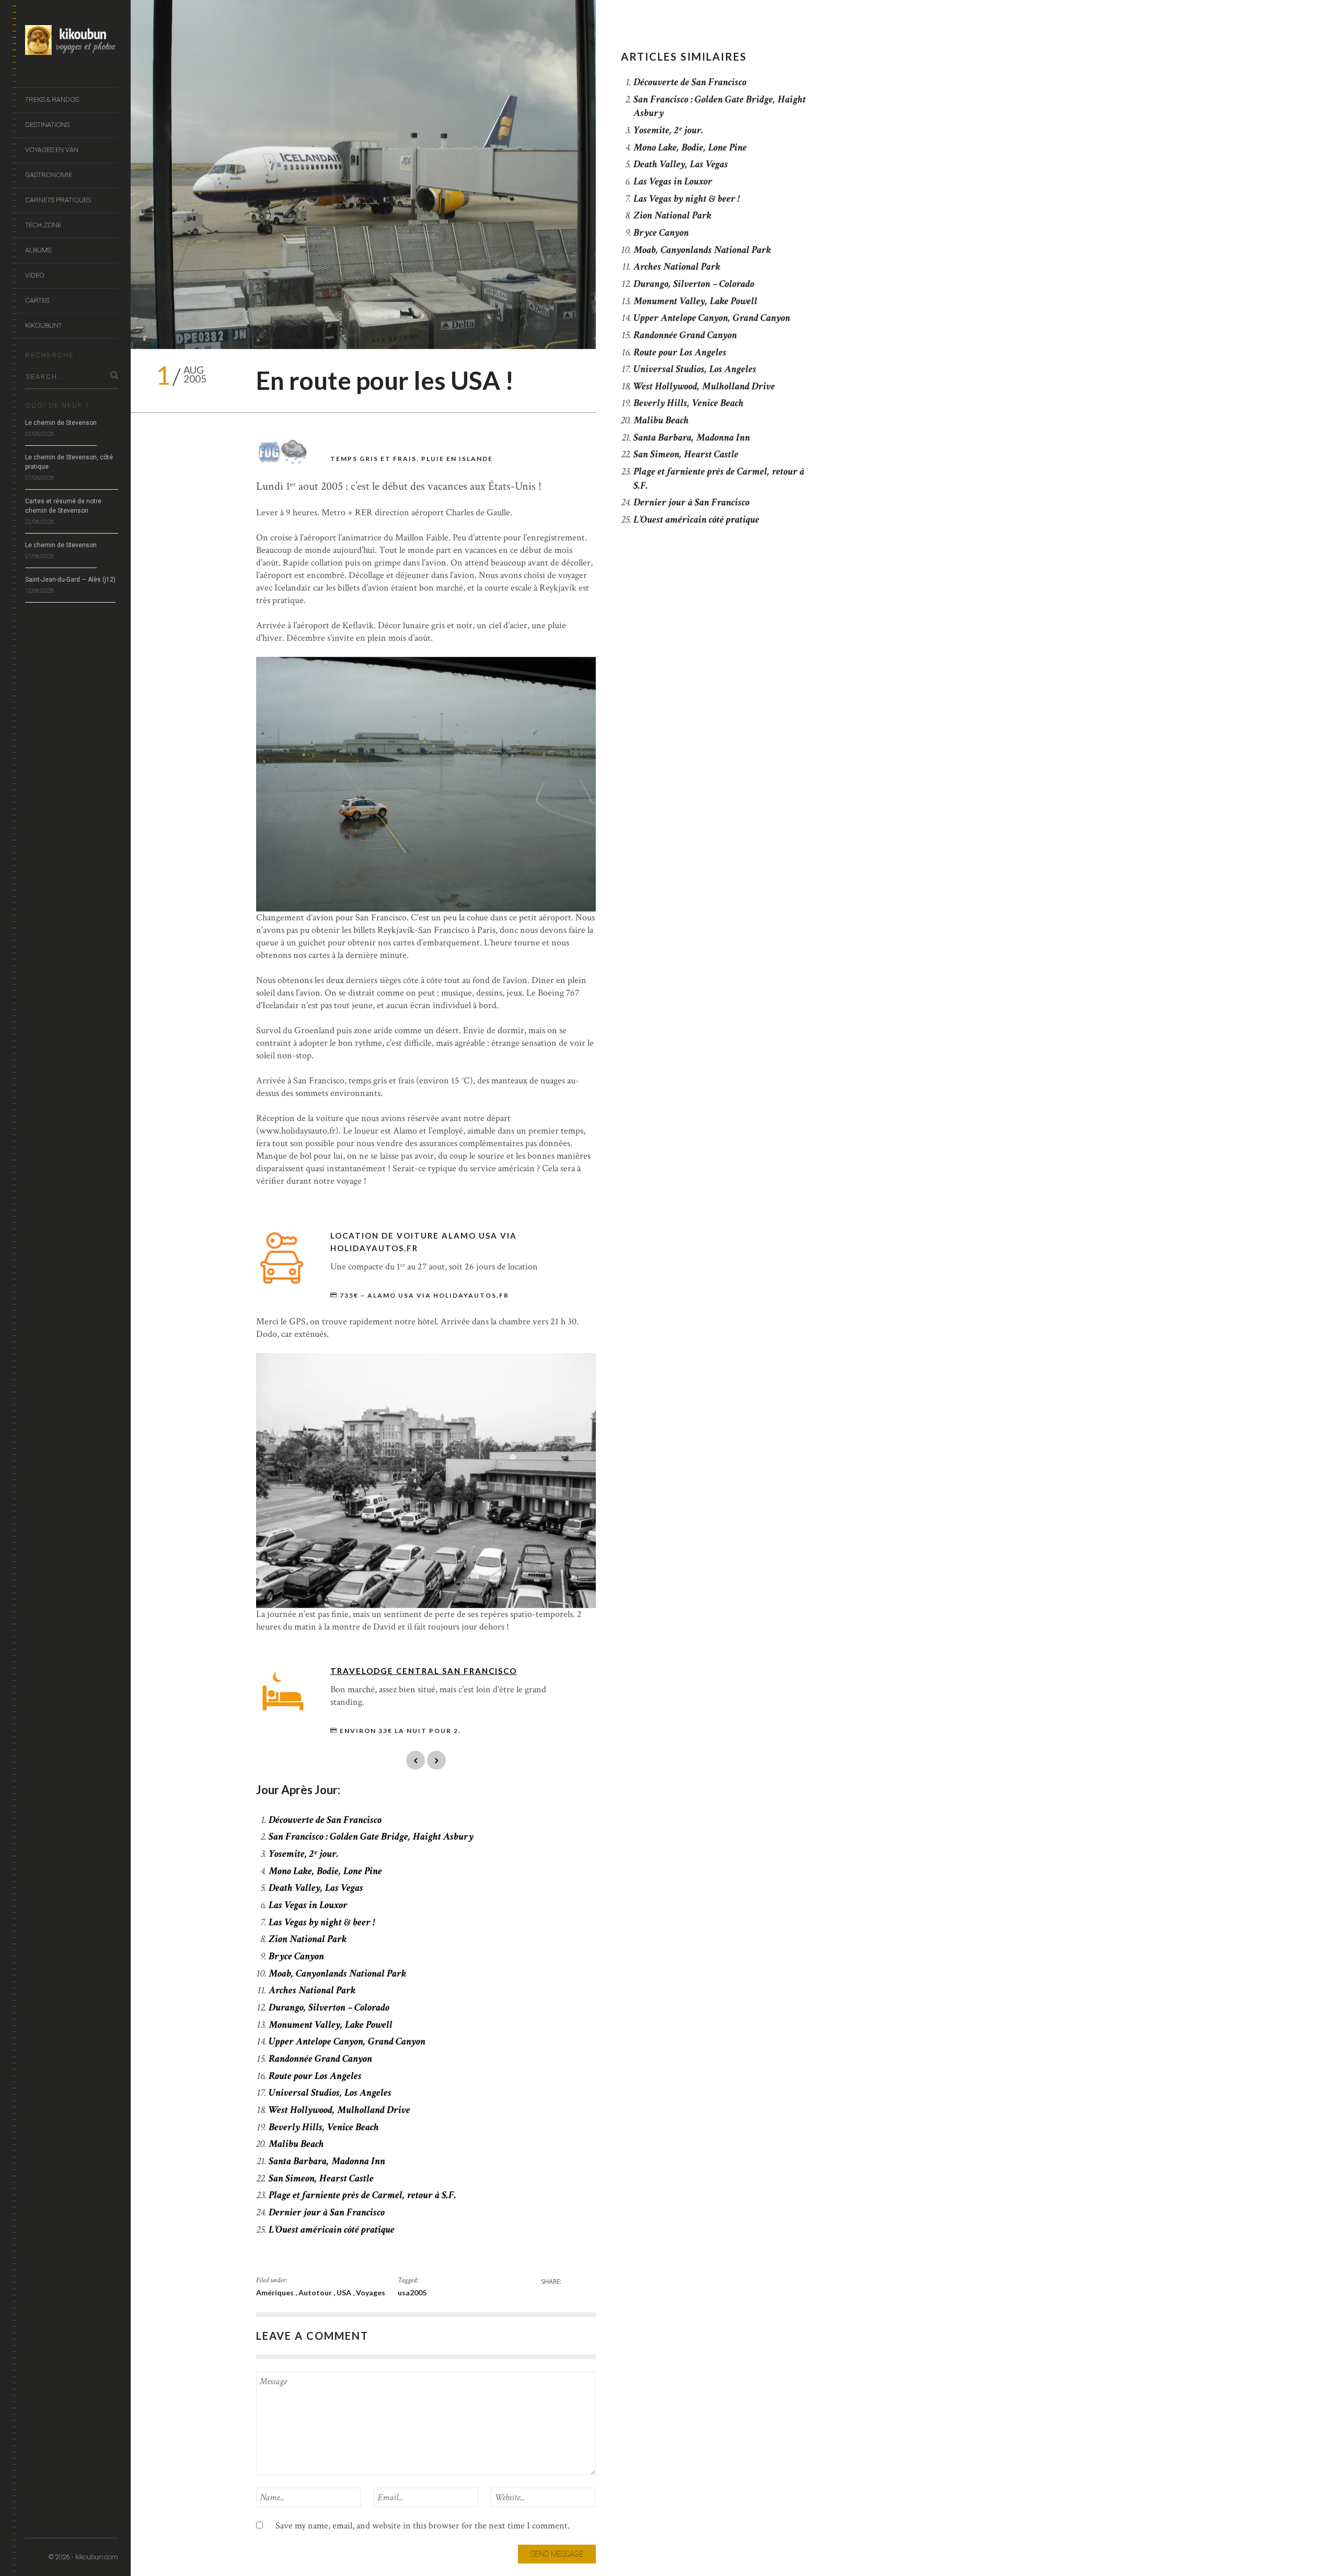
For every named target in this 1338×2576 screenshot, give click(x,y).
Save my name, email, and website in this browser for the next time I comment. (423, 2526)
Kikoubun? (43, 325)
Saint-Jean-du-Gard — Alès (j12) (70, 580)
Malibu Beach (296, 2144)
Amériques (276, 2292)
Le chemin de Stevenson (61, 423)
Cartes (37, 300)
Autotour (316, 2292)
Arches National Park (312, 1990)
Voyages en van (52, 150)
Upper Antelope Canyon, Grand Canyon (347, 2041)
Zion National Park (308, 1939)
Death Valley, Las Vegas (316, 1888)
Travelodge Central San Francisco (424, 1671)
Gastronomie (49, 175)
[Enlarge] (582, 671)
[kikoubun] (72, 42)
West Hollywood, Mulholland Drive (339, 2110)
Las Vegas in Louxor (308, 1905)
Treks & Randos (52, 100)
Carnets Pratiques (58, 200)
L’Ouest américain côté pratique (332, 2230)
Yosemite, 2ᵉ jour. (304, 1854)
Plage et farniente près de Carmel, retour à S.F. (362, 2195)
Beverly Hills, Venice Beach (324, 2127)
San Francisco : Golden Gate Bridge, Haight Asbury (371, 1836)
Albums (38, 250)
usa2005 (412, 2292)
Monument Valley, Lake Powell (331, 2025)
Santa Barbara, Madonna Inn (327, 2161)
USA (345, 2292)
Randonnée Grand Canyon (320, 2059)
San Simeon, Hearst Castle (321, 2178)
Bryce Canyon (296, 1956)
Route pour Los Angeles (315, 2076)
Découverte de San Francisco (325, 1820)
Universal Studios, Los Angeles (330, 2093)
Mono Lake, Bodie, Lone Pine (325, 1871)
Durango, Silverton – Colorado (329, 2007)
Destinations (47, 125)
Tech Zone (43, 225)
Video (35, 275)
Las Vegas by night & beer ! (322, 1922)
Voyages (371, 2292)
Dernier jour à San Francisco (327, 2212)
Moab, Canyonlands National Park (337, 1973)
